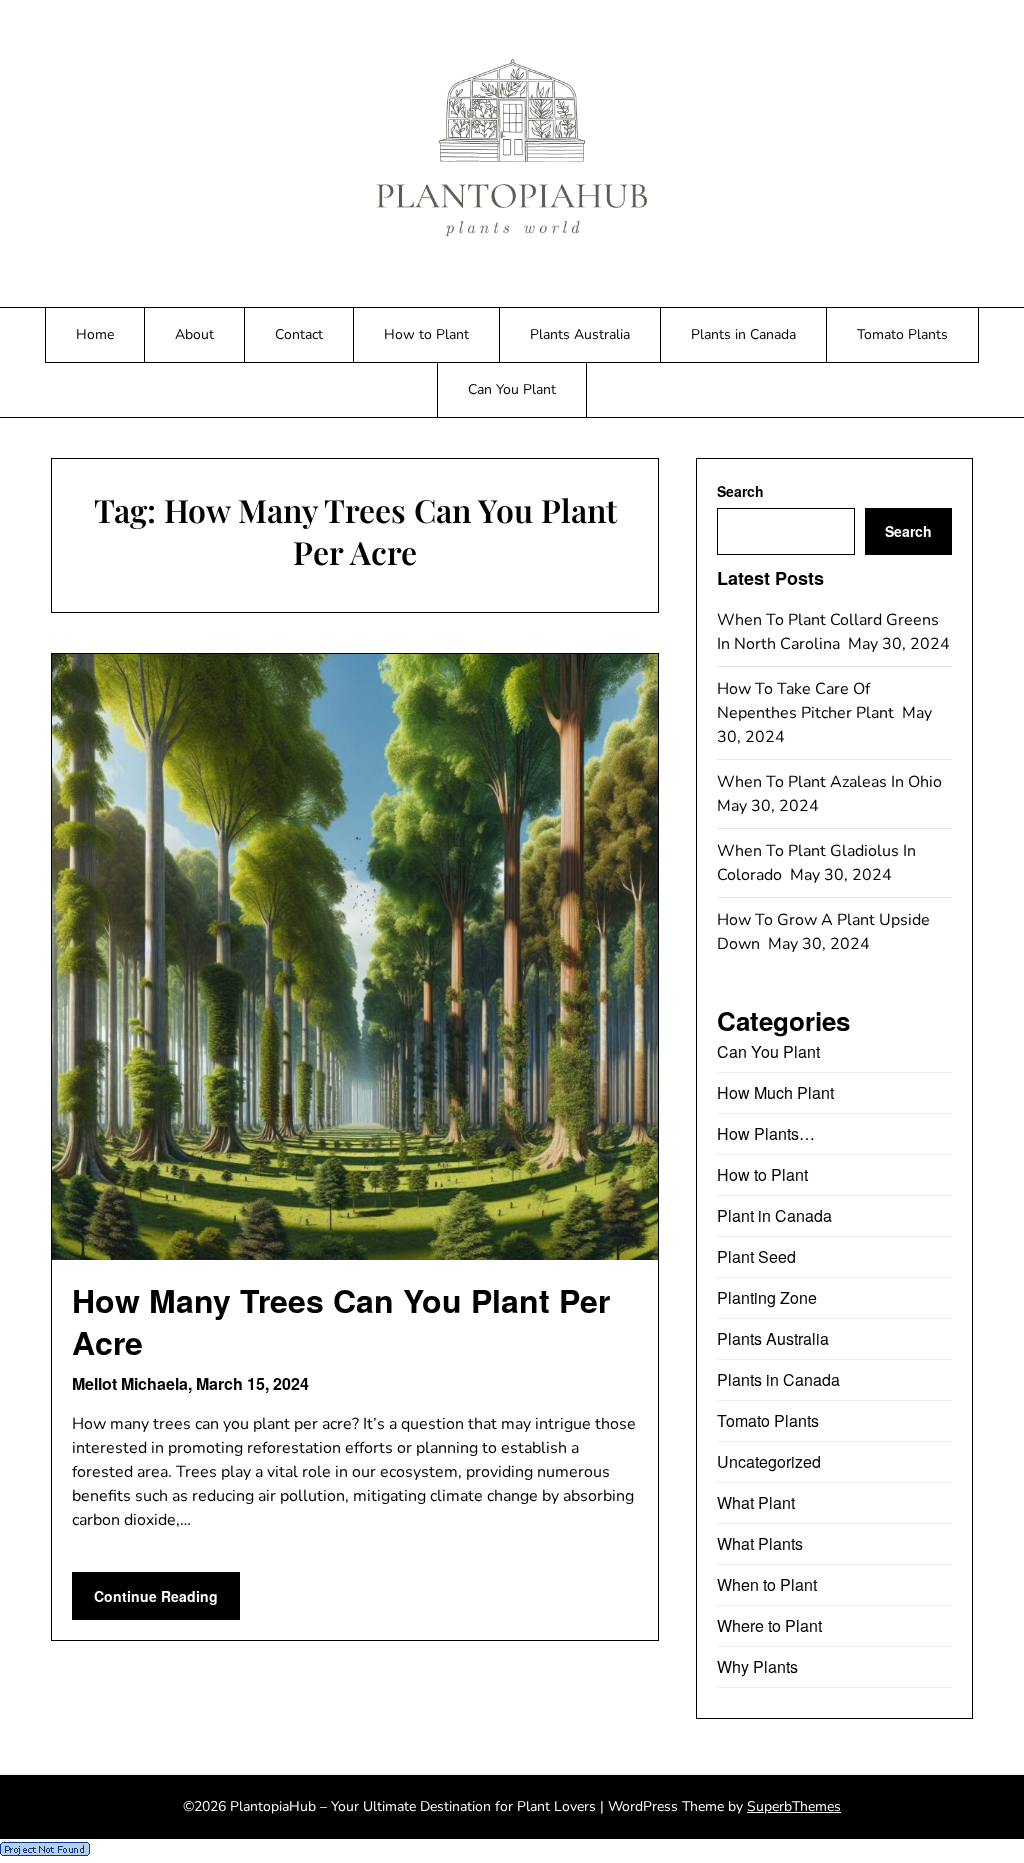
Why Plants (757, 1666)
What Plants (760, 1543)
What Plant (756, 1502)
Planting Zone (767, 1297)
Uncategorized (769, 1461)
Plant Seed (756, 1256)
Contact (299, 334)
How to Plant (426, 334)
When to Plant (767, 1584)
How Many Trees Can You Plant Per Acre (341, 1321)
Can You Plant (512, 389)
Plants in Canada (743, 334)
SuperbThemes (794, 1806)
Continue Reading (156, 1596)
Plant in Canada (774, 1215)
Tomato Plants (902, 334)
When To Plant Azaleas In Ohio (831, 782)
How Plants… (766, 1133)
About (194, 334)
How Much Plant (775, 1092)
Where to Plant (769, 1625)
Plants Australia (580, 334)
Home (95, 334)
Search (740, 491)
